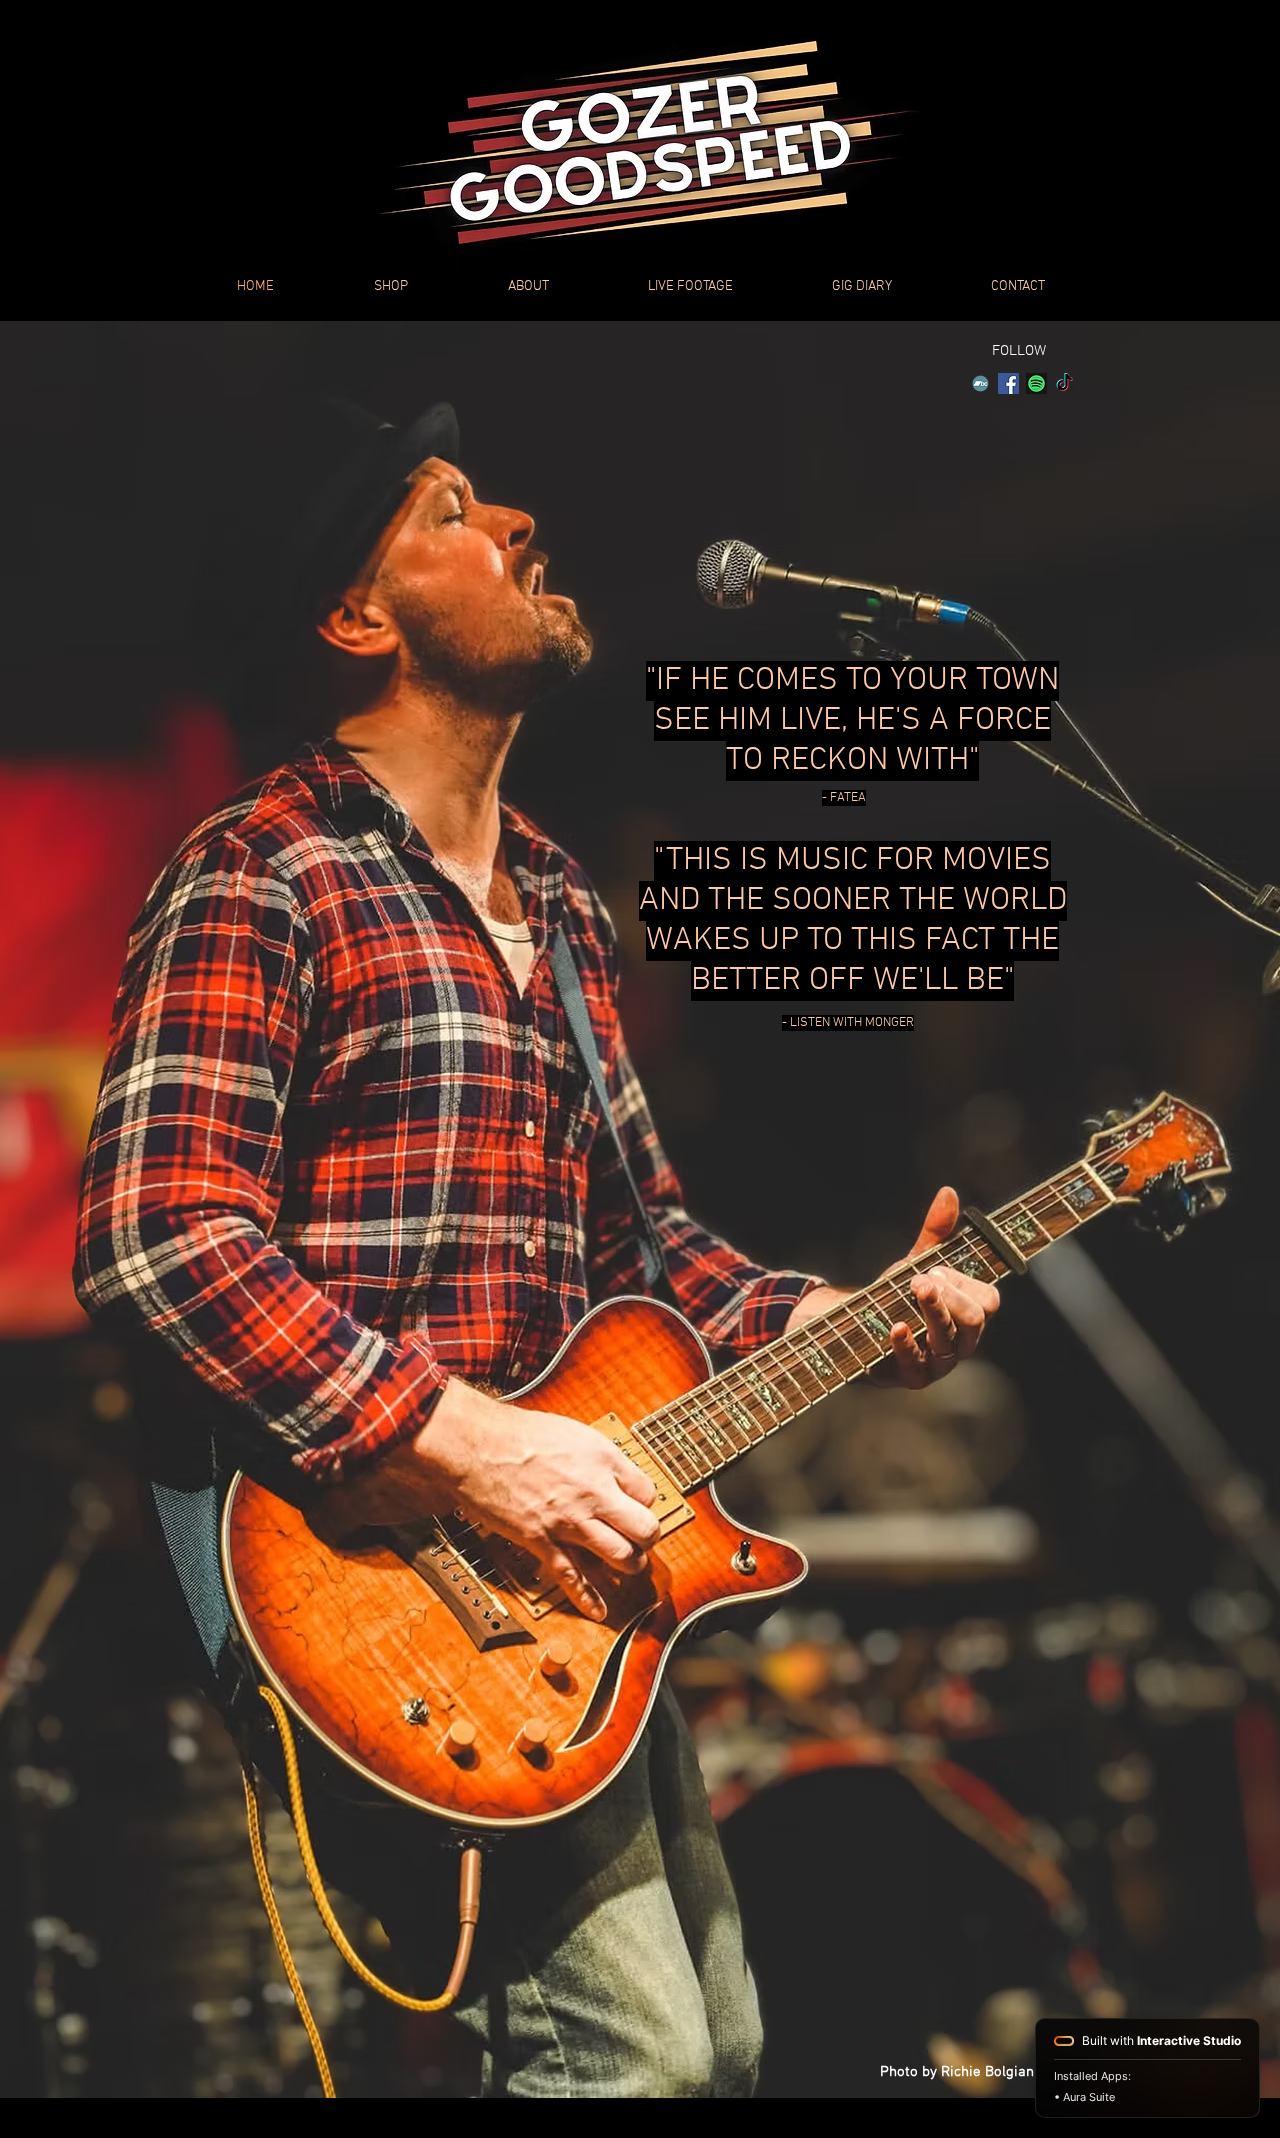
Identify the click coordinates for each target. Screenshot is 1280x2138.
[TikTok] (1064, 383)
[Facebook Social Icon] (1008, 383)
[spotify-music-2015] (1036, 383)
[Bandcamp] (980, 383)
